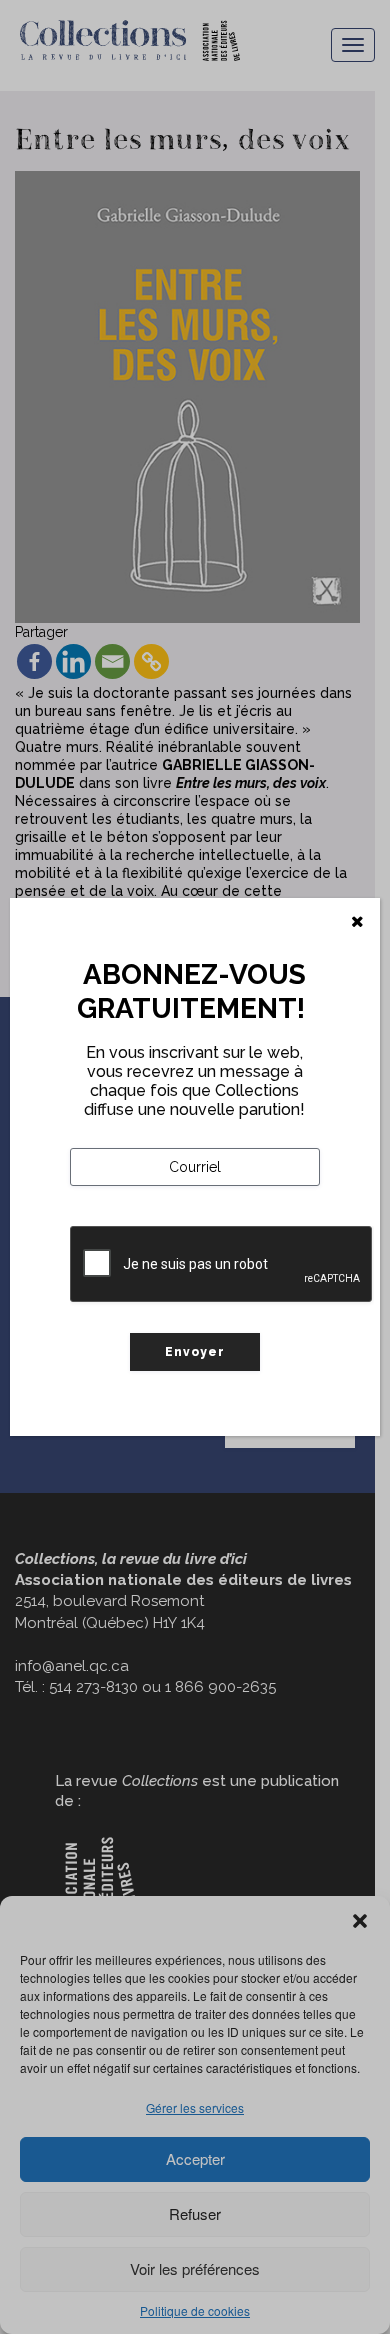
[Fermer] (357, 922)
